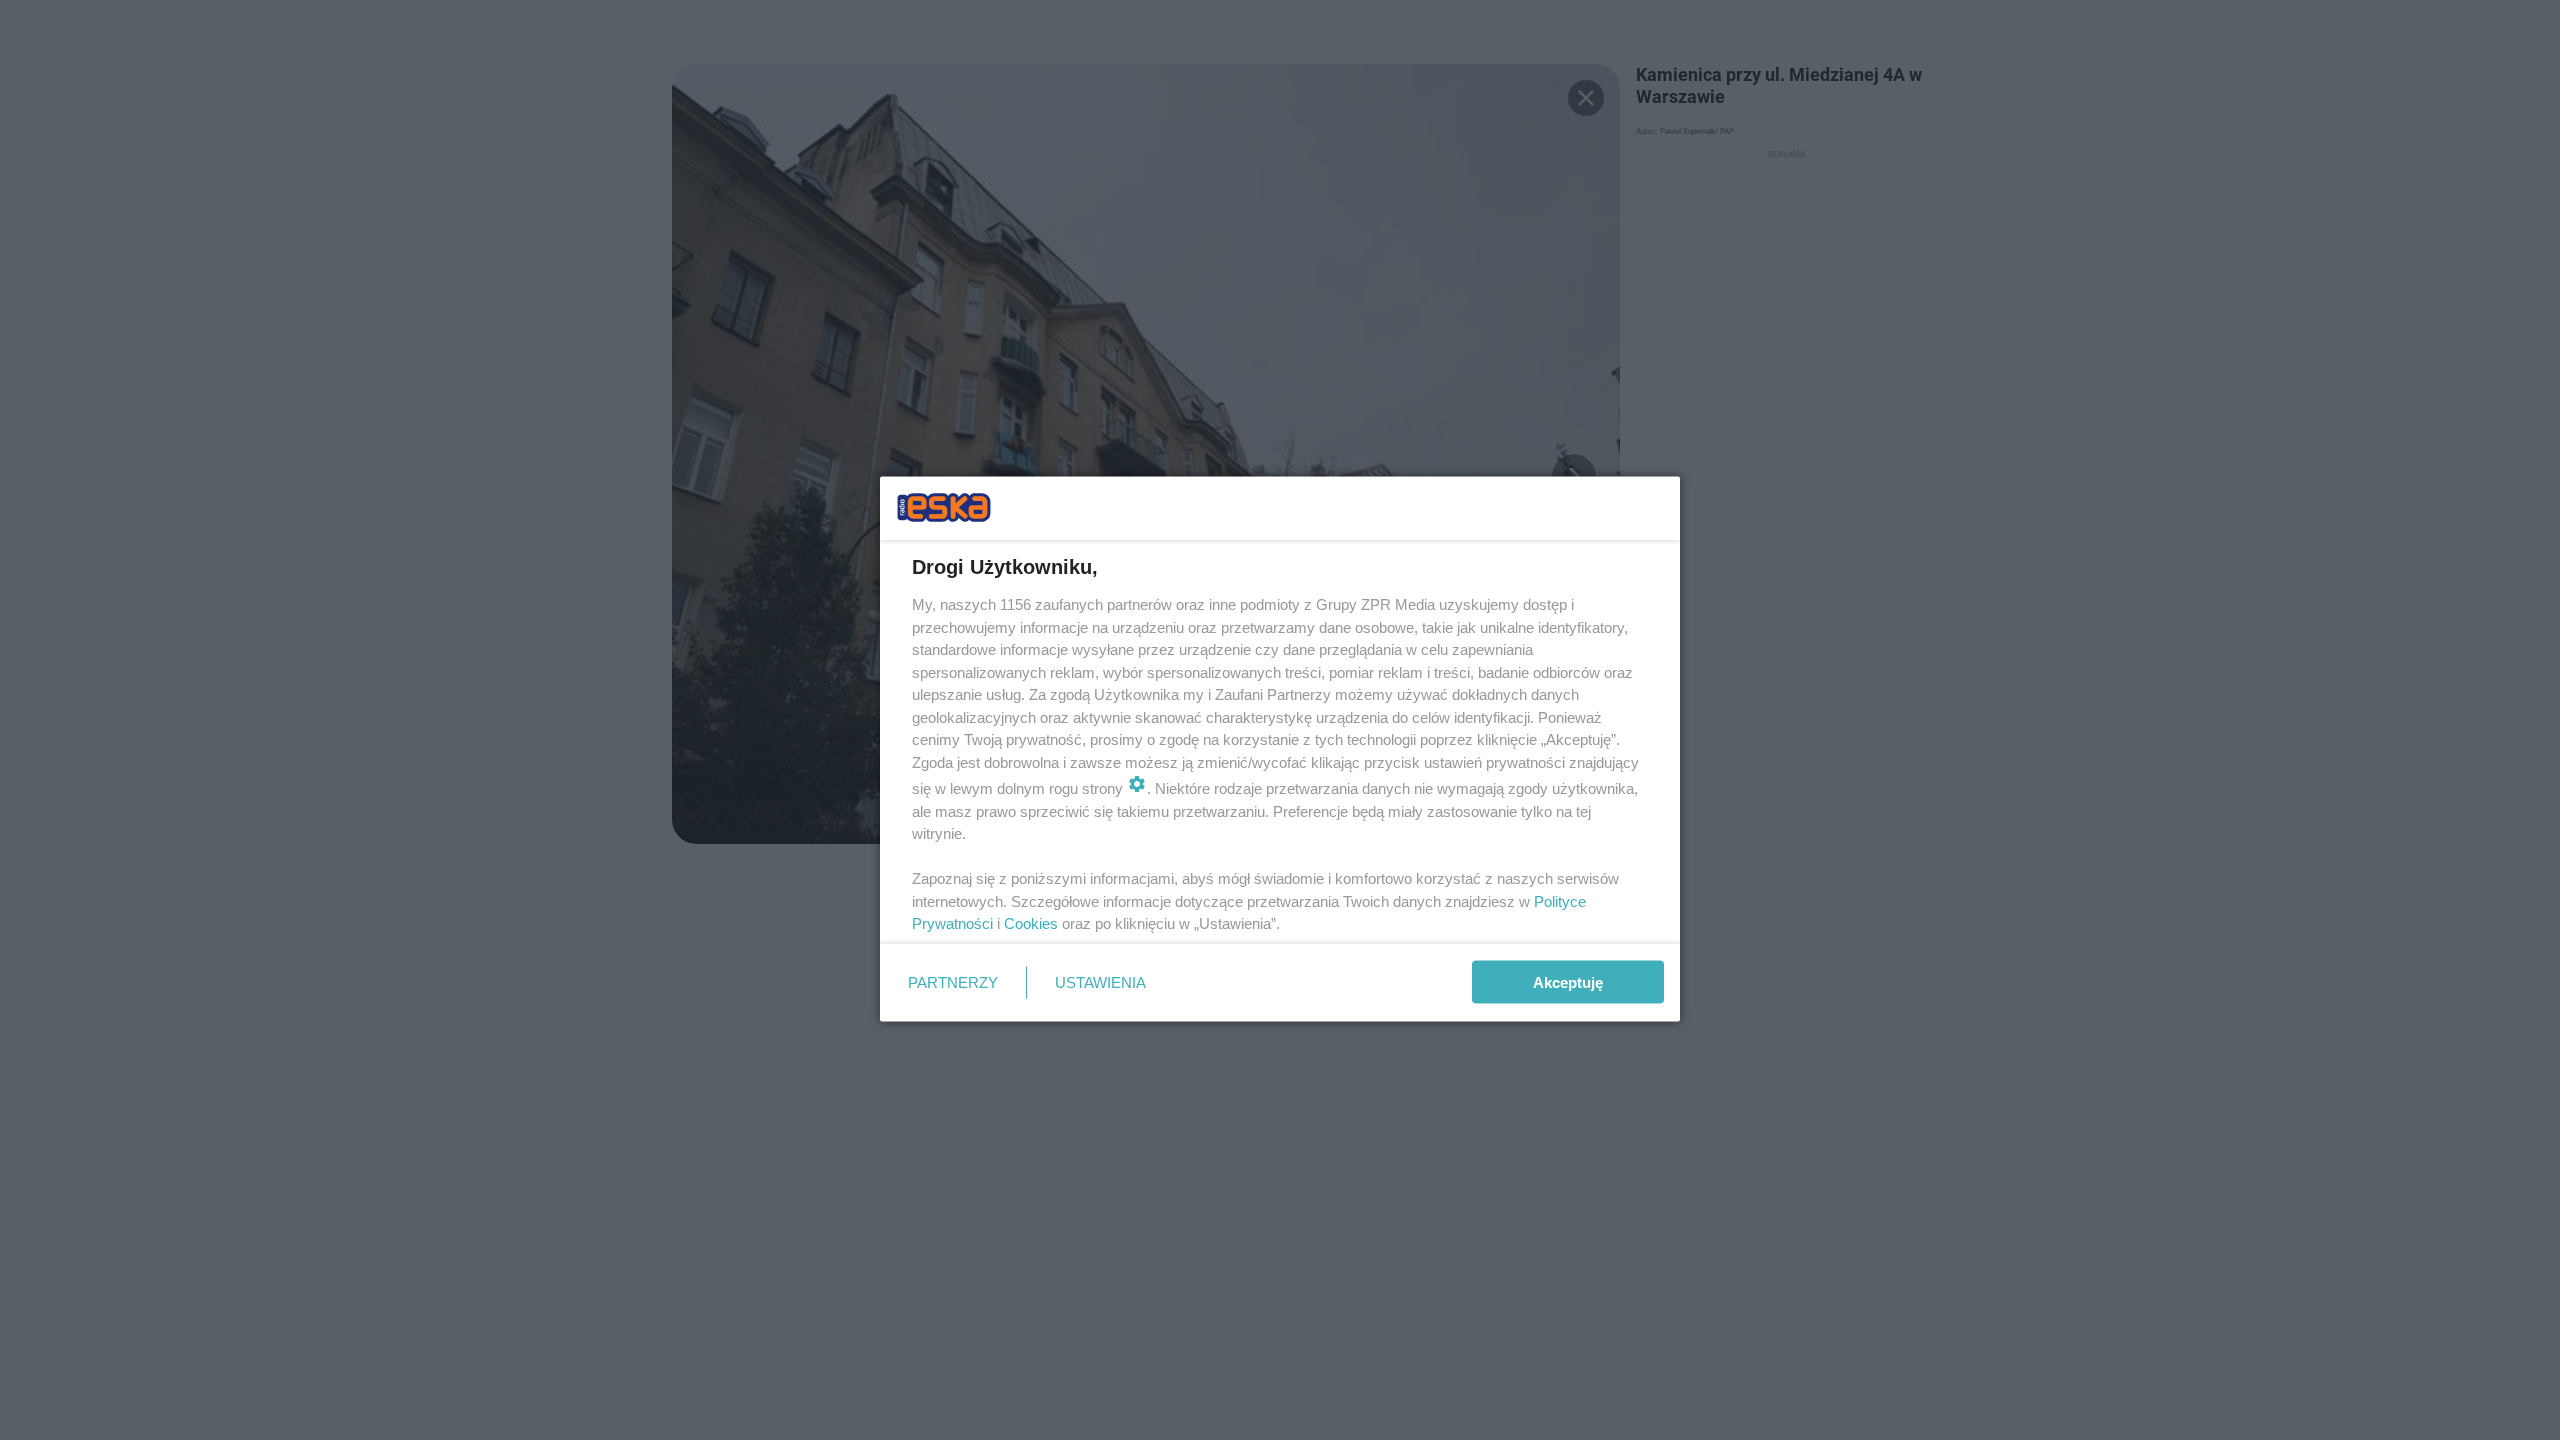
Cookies (1031, 923)
